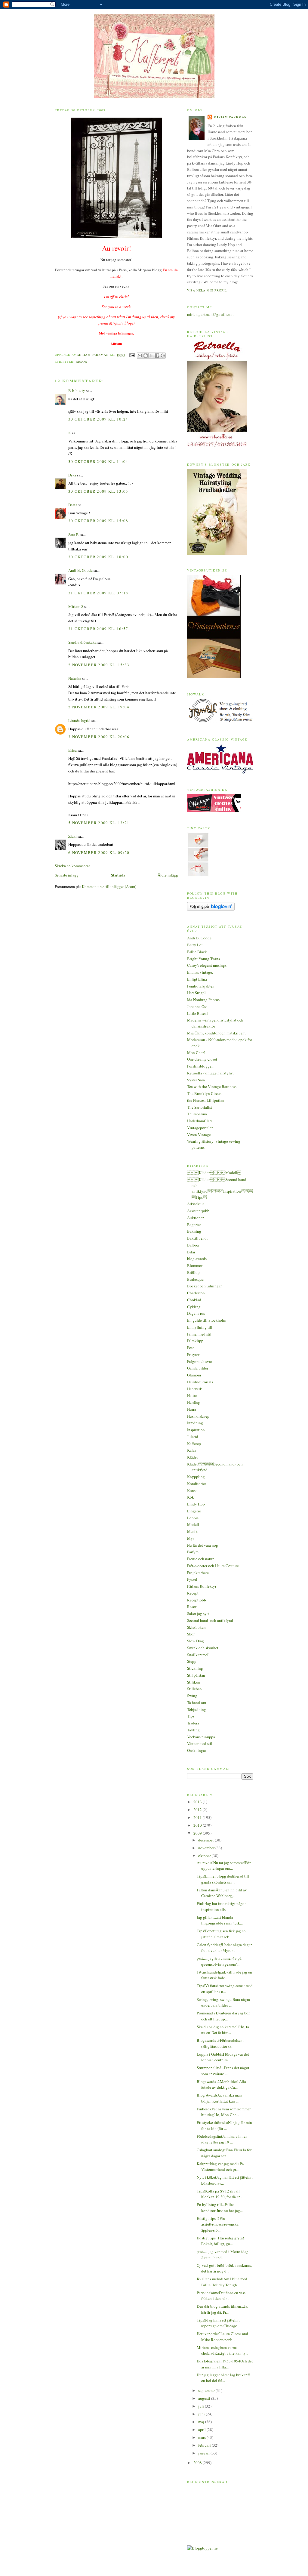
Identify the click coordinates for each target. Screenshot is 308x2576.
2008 (198, 2463)
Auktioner (195, 1218)
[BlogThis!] (146, 356)
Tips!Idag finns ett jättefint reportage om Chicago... (218, 2323)
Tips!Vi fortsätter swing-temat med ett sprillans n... (225, 1989)
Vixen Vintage (199, 1135)
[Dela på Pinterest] (163, 356)
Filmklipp (195, 1341)
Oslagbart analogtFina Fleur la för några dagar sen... (224, 2153)
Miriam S (76, 606)
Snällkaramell (198, 1655)
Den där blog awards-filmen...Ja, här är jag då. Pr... (222, 2309)
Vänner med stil (200, 1743)
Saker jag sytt (198, 1613)
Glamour (194, 1375)
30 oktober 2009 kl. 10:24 (98, 419)
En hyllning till (200, 1327)
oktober (205, 1856)
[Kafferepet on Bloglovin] (211, 909)
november (207, 1848)
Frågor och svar (200, 1361)
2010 (198, 1825)
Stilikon (194, 1682)
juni (202, 2414)
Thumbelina (197, 1114)
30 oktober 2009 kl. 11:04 (98, 461)
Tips (191, 1716)
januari (204, 2453)
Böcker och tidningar (204, 1286)
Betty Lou (195, 945)
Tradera (193, 1723)
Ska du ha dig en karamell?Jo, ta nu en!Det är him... (223, 2030)
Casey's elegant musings (207, 965)
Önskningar (197, 1750)
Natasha (75, 678)
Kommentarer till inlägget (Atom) (109, 886)
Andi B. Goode (80, 570)
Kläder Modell (214, 1172)
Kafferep (194, 1444)
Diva (72, 475)
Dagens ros (196, 1313)
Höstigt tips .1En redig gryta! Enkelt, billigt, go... (220, 2241)
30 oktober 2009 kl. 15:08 (98, 521)
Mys (191, 1538)
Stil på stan (196, 1675)
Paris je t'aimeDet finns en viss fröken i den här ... (221, 2296)
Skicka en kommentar (72, 866)
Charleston (196, 1293)
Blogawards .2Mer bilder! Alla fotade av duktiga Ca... (221, 2085)
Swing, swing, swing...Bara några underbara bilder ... (223, 2002)
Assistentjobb (198, 1211)
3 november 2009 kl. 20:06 (99, 737)
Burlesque (195, 1279)
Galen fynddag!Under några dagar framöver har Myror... (224, 1948)
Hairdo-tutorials (200, 1382)
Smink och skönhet (203, 1648)
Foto (191, 1348)
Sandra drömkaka (82, 642)
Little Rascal (197, 1013)
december (206, 1840)
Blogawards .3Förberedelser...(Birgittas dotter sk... (220, 2043)
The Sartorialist (200, 1107)
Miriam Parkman (230, 117)
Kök (191, 1497)
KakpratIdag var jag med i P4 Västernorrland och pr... (220, 2167)
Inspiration (196, 1430)
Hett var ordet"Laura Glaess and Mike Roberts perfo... (222, 2337)
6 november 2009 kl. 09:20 (99, 852)
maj (202, 2422)
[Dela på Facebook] (157, 356)
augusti (205, 2398)
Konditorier (197, 1484)
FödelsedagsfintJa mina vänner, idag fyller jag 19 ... (222, 2139)
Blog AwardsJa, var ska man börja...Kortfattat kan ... (219, 2098)
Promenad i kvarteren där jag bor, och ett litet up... (223, 2016)
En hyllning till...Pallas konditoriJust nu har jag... (220, 2208)
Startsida (118, 875)
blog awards (197, 1259)
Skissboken (196, 1627)
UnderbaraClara (200, 1121)
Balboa (193, 1245)
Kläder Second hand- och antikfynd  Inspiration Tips (220, 1188)
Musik (192, 1531)
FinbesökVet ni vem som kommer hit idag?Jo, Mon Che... (224, 2112)
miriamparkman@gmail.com (210, 314)
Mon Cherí (196, 1052)
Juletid (193, 1437)
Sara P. (74, 535)
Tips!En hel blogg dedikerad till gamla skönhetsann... (223, 1879)
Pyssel (192, 1579)
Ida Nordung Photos (203, 1000)
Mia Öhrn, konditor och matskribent (216, 1033)
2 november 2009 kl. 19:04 (99, 707)
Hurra (192, 1409)
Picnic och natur (200, 1559)
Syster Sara (196, 1080)
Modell (193, 1524)
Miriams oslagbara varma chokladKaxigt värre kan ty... (222, 2350)
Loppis (193, 1518)
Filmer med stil (199, 1334)
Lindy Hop (196, 1504)
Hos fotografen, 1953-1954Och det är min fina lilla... (225, 2364)
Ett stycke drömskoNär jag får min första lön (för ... (224, 2125)
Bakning (194, 1231)
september (207, 2390)
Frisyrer (193, 1354)
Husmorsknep (198, 1416)
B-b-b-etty (77, 390)
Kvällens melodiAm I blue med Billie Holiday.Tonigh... (222, 2282)
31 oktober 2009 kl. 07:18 (98, 593)
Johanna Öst (197, 1006)
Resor (82, 362)
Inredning (195, 1423)
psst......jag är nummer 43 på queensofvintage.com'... (219, 1961)
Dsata (73, 505)
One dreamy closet (202, 1059)
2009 (198, 1833)
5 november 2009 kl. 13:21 (99, 823)
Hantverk (195, 1389)
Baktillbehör (197, 1238)
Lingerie (194, 1511)
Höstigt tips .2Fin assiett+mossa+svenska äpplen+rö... (218, 2224)
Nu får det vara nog (203, 1545)
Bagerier (194, 1225)
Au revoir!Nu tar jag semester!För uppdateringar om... (224, 1866)
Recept (193, 1593)
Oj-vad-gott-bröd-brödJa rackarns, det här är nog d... (224, 2268)
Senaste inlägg (67, 875)
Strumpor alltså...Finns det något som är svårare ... (223, 2071)
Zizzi (72, 836)
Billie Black (197, 952)
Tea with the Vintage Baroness (212, 1086)
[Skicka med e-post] (140, 356)
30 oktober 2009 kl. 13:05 (98, 491)
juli (202, 2406)
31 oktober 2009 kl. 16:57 (98, 629)
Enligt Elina (197, 979)
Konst (192, 1490)
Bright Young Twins (203, 959)
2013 (198, 1802)
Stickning (195, 1668)
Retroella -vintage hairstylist (210, 1073)
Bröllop (193, 1272)
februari (205, 2445)
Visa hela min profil (207, 290)
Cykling (194, 1307)
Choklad (194, 1300)
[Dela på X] (151, 356)
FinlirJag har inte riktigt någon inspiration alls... (222, 1906)
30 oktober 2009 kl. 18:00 (98, 557)
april (202, 2430)
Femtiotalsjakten (201, 986)
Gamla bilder (198, 1368)
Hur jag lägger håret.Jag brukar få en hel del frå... (224, 2378)
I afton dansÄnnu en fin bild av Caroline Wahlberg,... (222, 1893)
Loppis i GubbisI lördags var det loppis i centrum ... (223, 2057)
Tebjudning (197, 1709)
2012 (198, 1810)
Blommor (195, 1265)
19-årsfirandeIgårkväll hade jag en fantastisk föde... (224, 1975)
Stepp (192, 1661)
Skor (191, 1634)
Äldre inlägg (168, 875)
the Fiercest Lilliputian (206, 1100)
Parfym (193, 1552)
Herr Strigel (196, 993)
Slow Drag (196, 1641)
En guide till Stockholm (207, 1320)
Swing (192, 1696)
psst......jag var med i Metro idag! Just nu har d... (223, 2254)
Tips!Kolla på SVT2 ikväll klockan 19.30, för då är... (219, 2194)
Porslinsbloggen (200, 1066)
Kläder (192, 1457)
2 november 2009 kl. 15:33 (99, 665)
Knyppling (196, 1477)
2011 (198, 1817)
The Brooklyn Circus (204, 1093)
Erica (72, 750)
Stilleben (194, 1689)
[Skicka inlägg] (132, 355)
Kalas (192, 1450)
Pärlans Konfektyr (202, 1586)
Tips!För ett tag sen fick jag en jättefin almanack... (221, 1934)
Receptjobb (197, 1600)
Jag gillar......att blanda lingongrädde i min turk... (220, 1920)
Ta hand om (197, 1702)
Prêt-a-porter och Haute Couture (213, 1566)
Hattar (192, 1395)
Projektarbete (198, 1573)
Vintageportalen (200, 1128)
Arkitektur (196, 1204)
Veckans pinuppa (201, 1737)
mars (202, 2437)
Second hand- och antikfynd (210, 1620)
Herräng (194, 1402)
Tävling (193, 1730)
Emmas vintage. (200, 972)
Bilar (191, 1252)
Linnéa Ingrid (79, 720)
